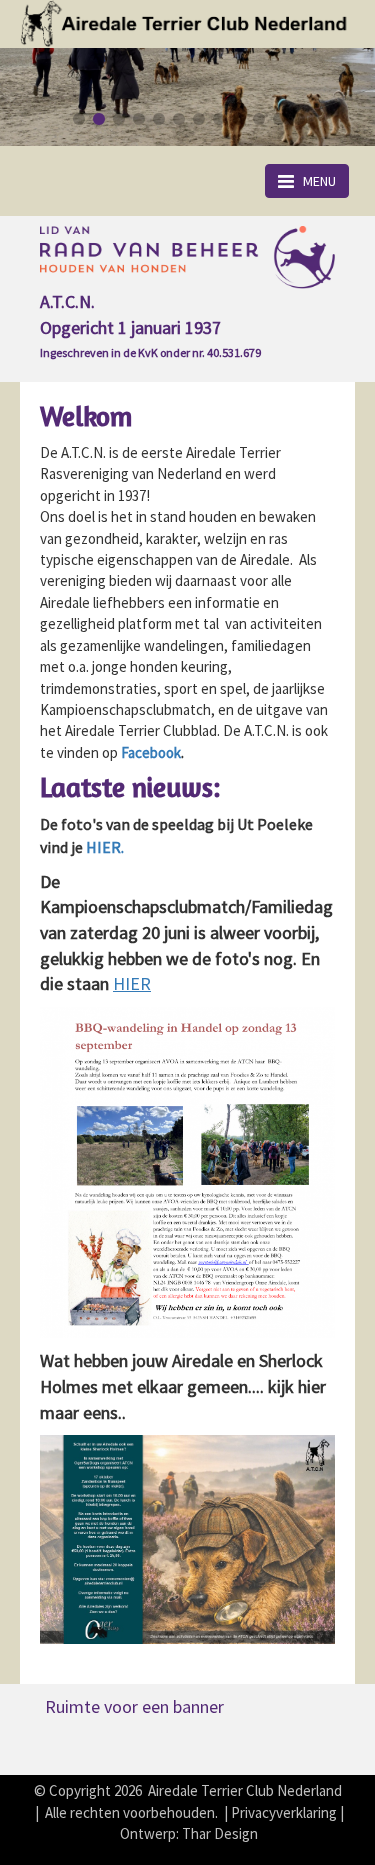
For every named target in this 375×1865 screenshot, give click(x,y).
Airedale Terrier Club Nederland (245, 1790)
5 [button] (158, 119)
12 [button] (298, 119)
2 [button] (98, 119)
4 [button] (138, 119)
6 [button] (178, 119)
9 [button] (238, 119)
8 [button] (218, 119)
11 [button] (278, 119)
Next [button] (330, 82)
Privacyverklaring (284, 1812)
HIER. (105, 847)
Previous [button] (45, 82)
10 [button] (258, 119)
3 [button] (118, 119)
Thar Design (220, 1833)
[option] (187, 97)
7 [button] (198, 119)
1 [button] (78, 119)
